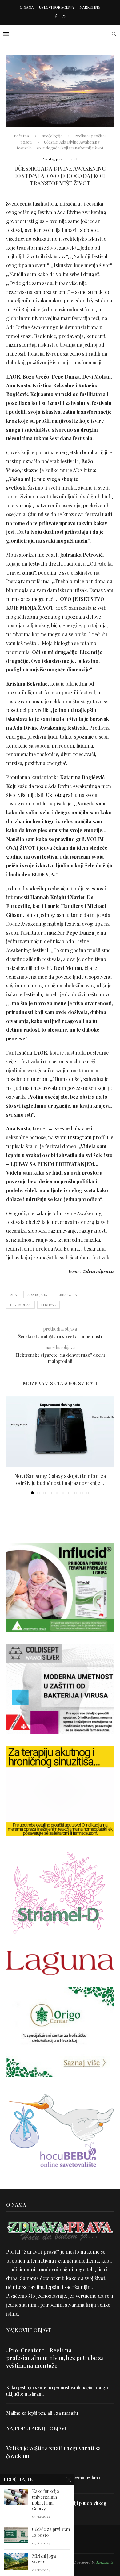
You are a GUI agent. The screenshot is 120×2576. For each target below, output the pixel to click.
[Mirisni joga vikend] (16, 2561)
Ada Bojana (37, 1295)
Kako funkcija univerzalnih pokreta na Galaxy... (46, 2500)
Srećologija (52, 136)
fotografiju (65, 795)
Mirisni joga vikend (44, 2559)
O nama (27, 7)
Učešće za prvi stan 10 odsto (51, 2532)
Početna (21, 136)
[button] (11, 1445)
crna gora (67, 1295)
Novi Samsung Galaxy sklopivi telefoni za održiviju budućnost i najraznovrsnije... (60, 1479)
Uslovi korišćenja (56, 7)
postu (37, 701)
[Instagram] (64, 16)
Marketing (90, 7)
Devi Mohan (20, 1305)
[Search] (114, 34)
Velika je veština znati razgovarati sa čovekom (54, 2452)
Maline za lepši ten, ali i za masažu (42, 2413)
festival (48, 1305)
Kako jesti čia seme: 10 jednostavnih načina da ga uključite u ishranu (57, 2391)
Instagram (80, 1137)
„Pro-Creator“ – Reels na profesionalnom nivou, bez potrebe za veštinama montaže (55, 2358)
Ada (14, 1295)
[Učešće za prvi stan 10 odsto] (16, 2535)
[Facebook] (56, 16)
